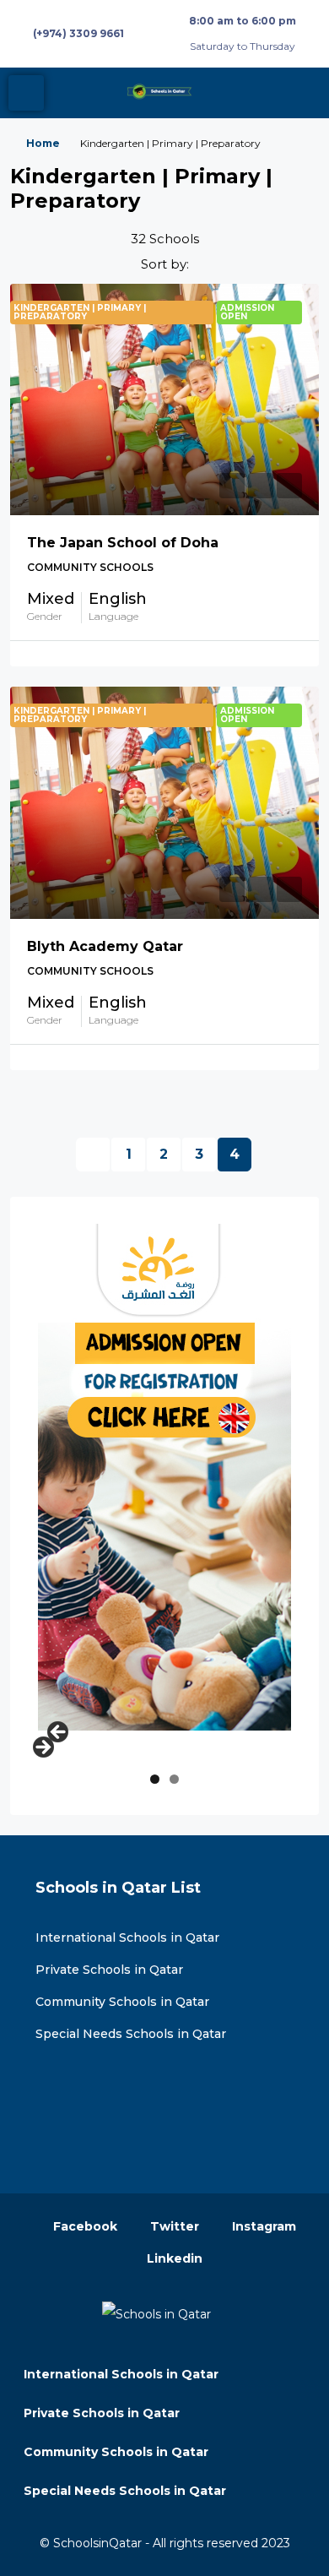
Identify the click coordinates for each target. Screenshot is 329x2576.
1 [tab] (155, 1779)
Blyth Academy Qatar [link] (105, 946)
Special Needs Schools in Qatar (131, 2034)
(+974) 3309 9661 (78, 33)
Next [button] (42, 1748)
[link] (164, 400)
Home (43, 143)
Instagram (262, 2226)
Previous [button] (59, 1733)
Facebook (84, 2226)
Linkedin (173, 2258)
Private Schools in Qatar (109, 1970)
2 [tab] (174, 1779)
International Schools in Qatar (127, 1937)
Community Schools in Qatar (122, 2002)
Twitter (173, 2226)
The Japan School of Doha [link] (123, 543)
